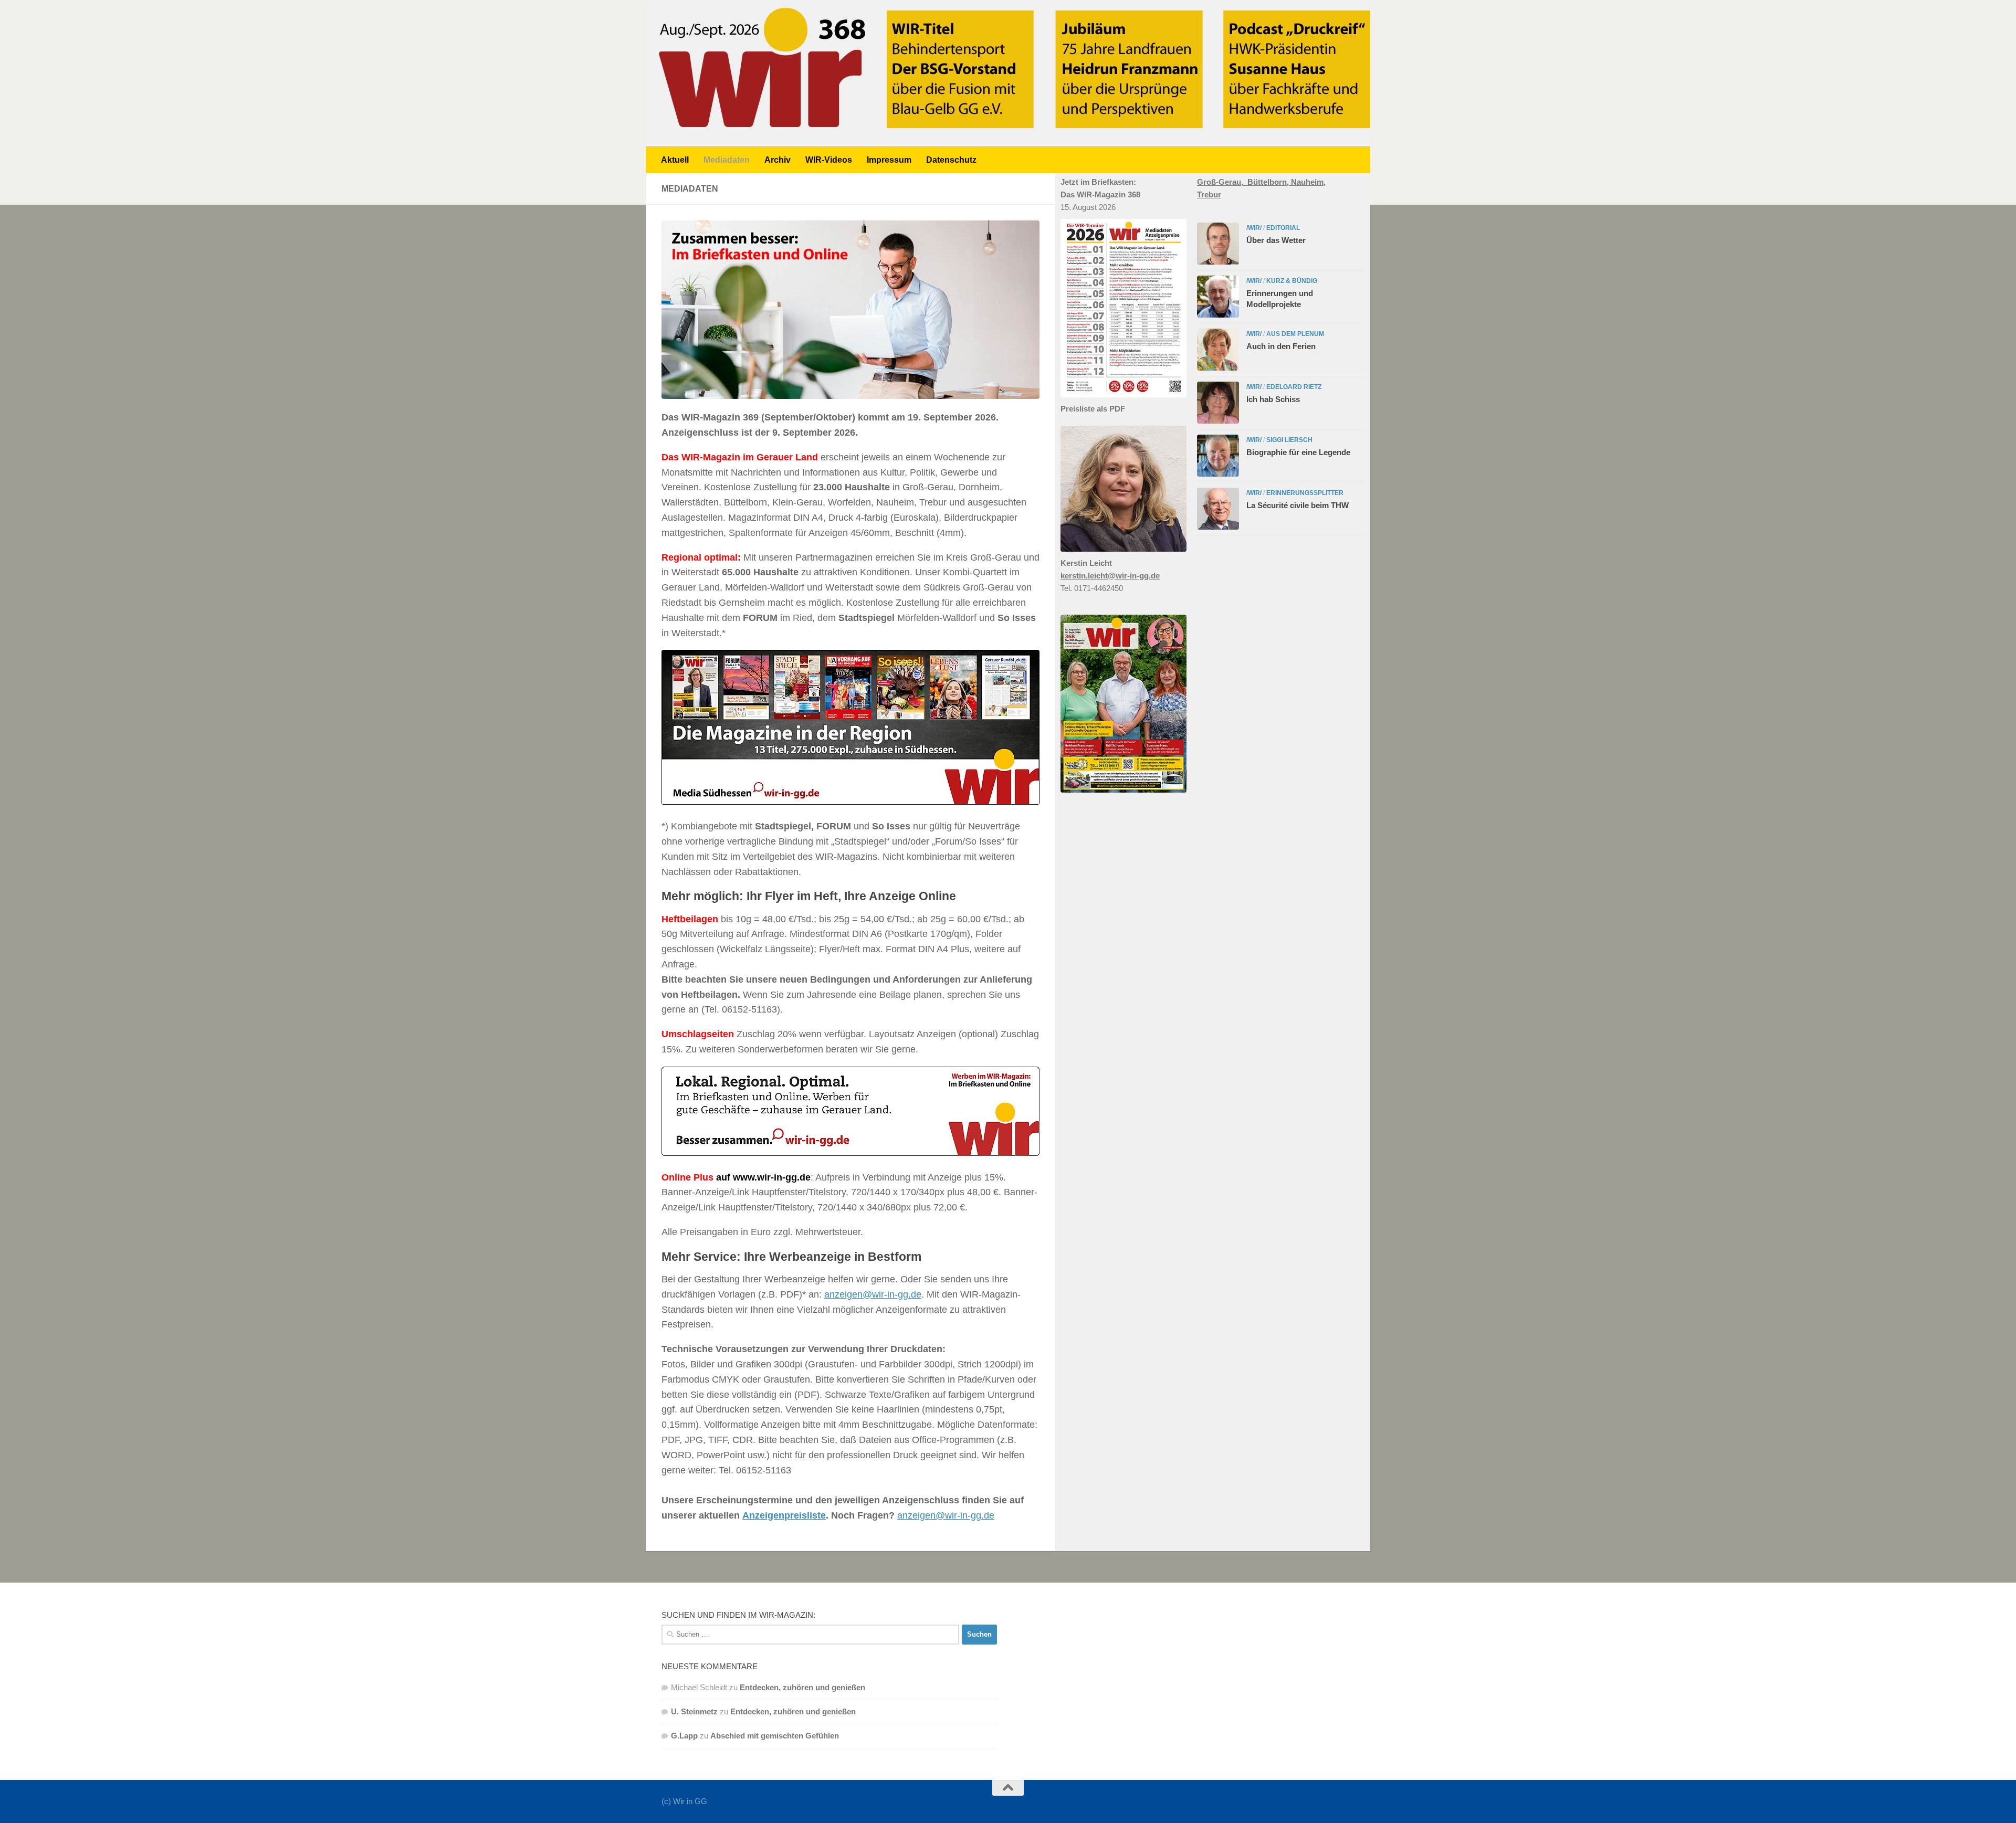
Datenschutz (951, 160)
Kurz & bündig (1292, 281)
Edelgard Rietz (1294, 387)
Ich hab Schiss (1273, 399)
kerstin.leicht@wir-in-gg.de (1110, 576)
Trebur (1209, 194)
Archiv (778, 160)
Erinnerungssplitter (1305, 493)
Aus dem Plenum (1295, 334)
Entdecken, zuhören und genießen (802, 1687)
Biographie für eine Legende (1298, 452)
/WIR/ (1254, 228)
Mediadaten (727, 160)
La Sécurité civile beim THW (1298, 505)
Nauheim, (1308, 182)
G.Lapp (684, 1736)
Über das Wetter (1276, 240)
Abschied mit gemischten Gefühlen (775, 1736)
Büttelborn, (1269, 182)
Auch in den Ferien (1281, 346)
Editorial (1283, 228)
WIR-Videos (829, 160)
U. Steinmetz (694, 1711)
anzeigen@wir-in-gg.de (873, 1294)
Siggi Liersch (1289, 440)
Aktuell (675, 160)
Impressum (889, 160)
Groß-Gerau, (1222, 182)
